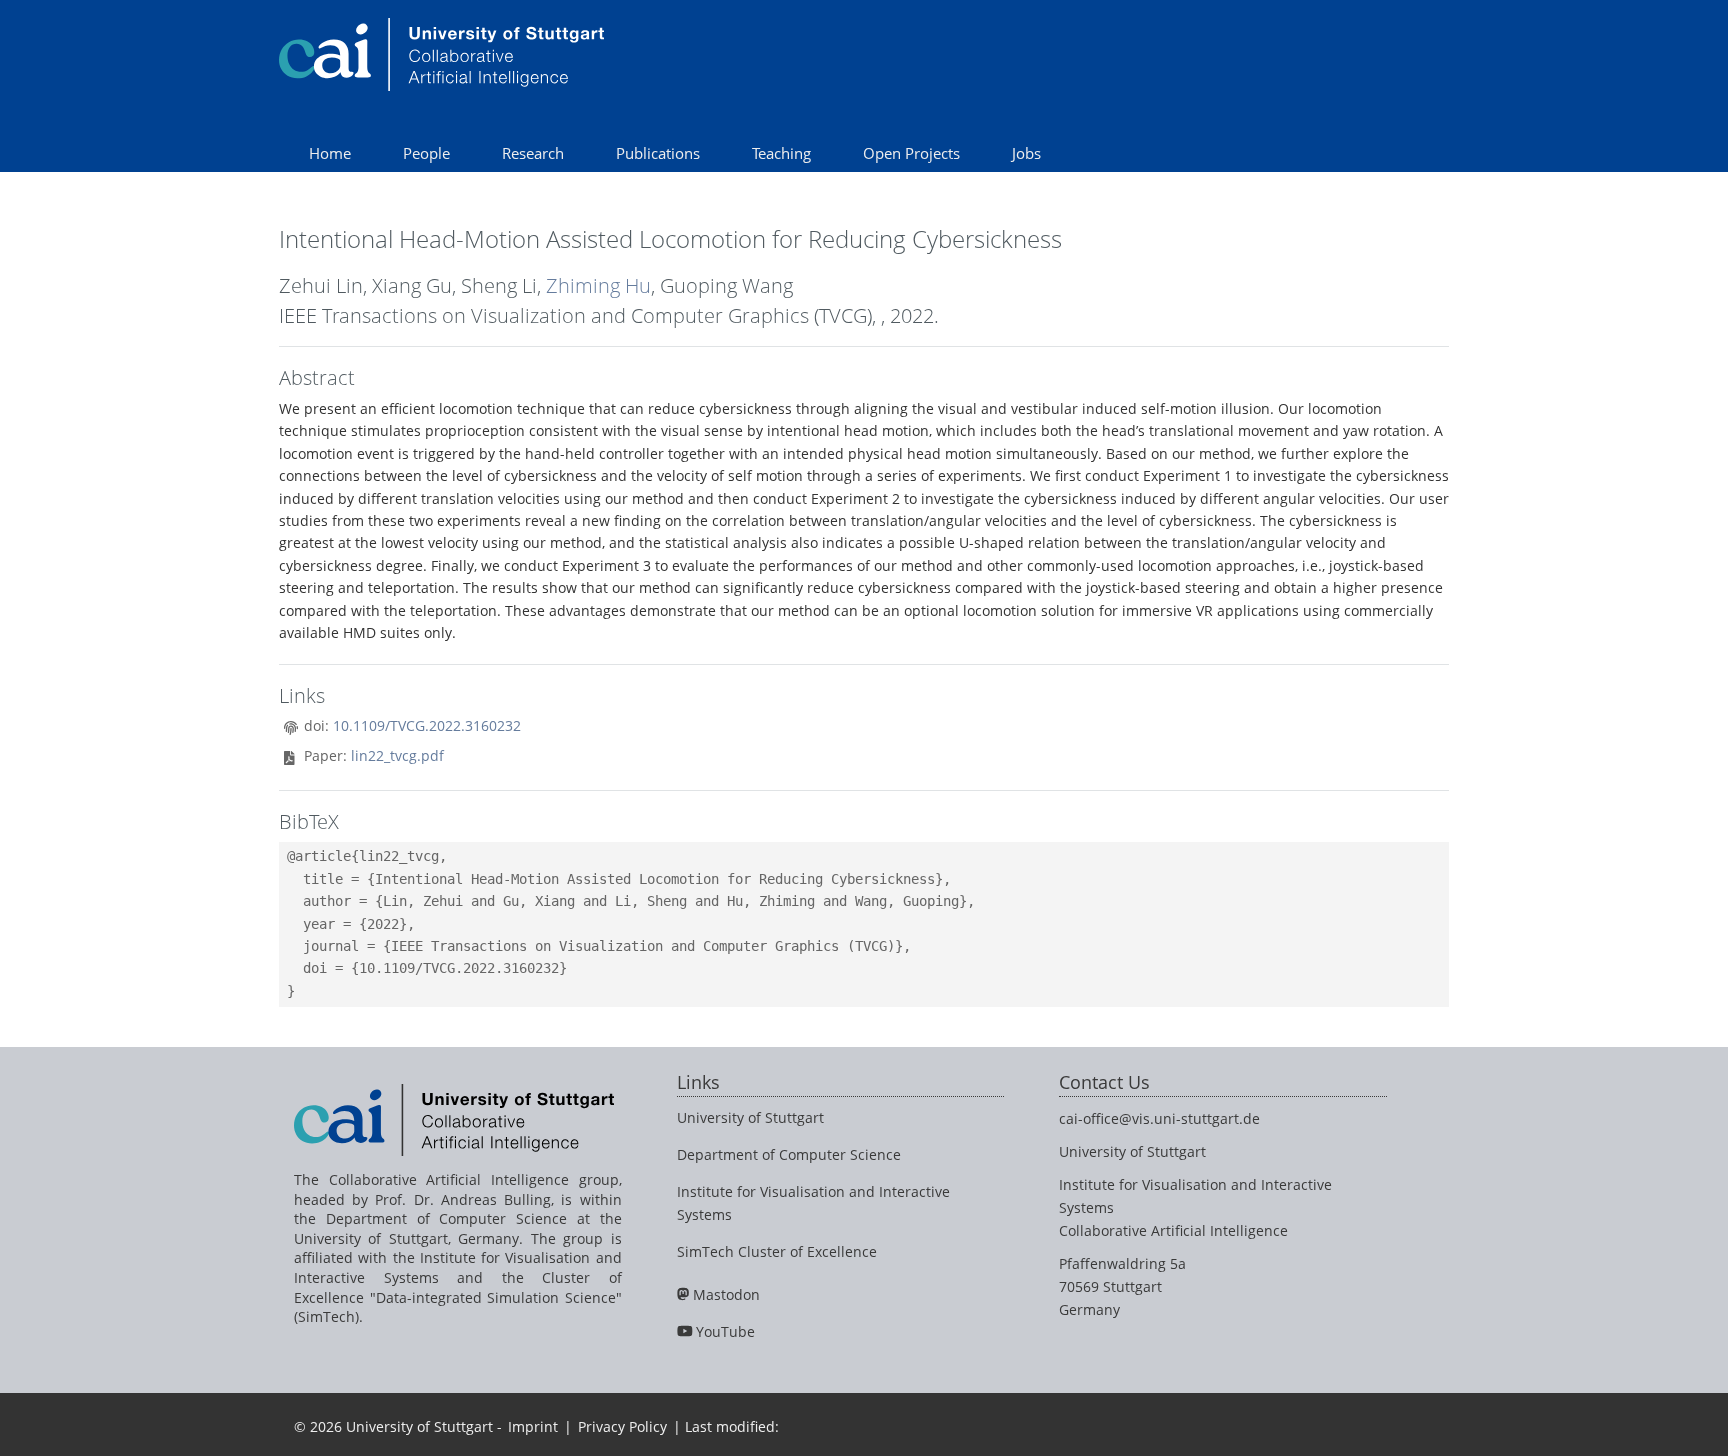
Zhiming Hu (598, 285)
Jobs (1026, 153)
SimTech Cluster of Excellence (777, 1251)
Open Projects (911, 153)
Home (330, 153)
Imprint (533, 1426)
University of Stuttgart (750, 1117)
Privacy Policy (622, 1426)
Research (533, 153)
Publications (658, 153)
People (426, 153)
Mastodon (726, 1294)
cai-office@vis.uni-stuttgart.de (1159, 1118)
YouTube (725, 1331)
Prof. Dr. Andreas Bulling (463, 1199)
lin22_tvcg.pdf (397, 755)
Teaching (781, 153)
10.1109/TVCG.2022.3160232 (427, 725)
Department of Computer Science (789, 1154)
